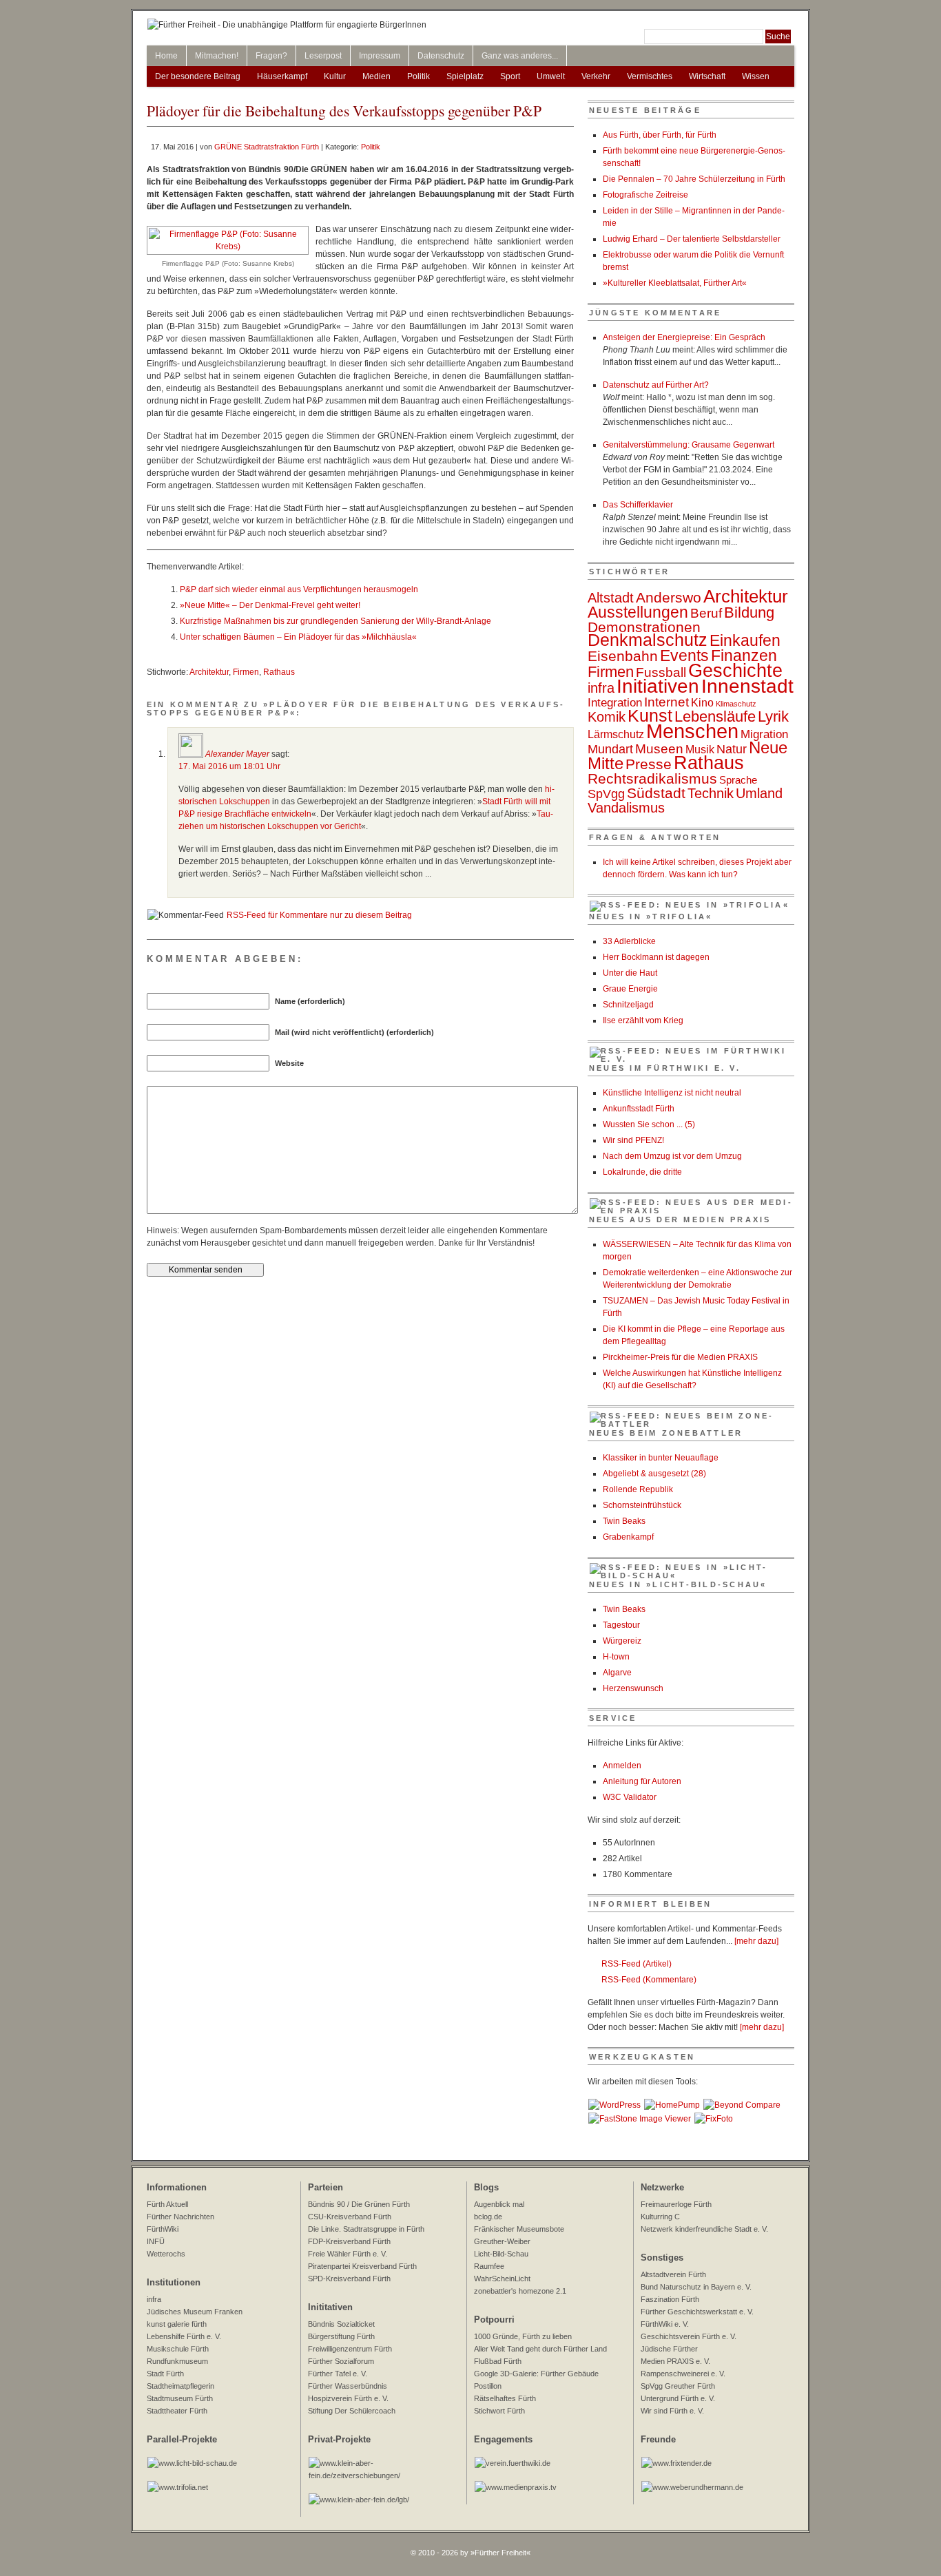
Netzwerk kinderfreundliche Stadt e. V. (704, 2229)
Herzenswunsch (633, 1688)
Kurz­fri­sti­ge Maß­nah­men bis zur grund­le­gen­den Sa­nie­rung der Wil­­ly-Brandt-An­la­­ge (335, 621)
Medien (376, 76)
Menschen (692, 731)
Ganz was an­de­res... (520, 56)
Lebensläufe (715, 716)
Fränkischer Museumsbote (519, 2229)
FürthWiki (163, 2229)
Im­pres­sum (380, 56)
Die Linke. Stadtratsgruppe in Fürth (366, 2229)
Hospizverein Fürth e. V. (348, 2398)
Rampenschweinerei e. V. (683, 2374)
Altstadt (611, 598)
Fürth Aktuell (167, 2204)
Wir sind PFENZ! (633, 1140)
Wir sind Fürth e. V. (672, 2411)
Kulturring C (660, 2217)
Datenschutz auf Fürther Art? (656, 385)
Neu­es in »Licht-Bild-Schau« (678, 1584)
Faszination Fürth (670, 2299)
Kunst (650, 716)
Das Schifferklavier (638, 505)
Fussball (661, 672)
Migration (764, 734)
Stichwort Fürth (499, 2411)
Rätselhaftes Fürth (505, 2398)
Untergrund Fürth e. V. (678, 2398)
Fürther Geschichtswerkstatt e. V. (697, 2312)
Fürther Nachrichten (180, 2217)
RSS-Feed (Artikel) (637, 1964)
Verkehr (596, 76)
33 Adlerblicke (629, 941)
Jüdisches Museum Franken (195, 2312)
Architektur (209, 672)
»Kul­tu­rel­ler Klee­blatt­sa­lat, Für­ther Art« (675, 283)
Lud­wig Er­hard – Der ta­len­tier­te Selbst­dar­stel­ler (692, 239)
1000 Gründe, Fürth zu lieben (523, 2336)
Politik (418, 76)
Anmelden (622, 1766)
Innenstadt (747, 686)
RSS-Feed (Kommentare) (649, 1980)
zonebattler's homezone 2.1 (520, 2291)
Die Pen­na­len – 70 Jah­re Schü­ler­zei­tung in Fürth (694, 179)
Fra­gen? (271, 56)
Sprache (738, 780)
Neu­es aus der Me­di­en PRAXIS (680, 1219)
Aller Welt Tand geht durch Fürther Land (540, 2349)
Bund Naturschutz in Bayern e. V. (696, 2287)
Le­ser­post (323, 56)
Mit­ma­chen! (217, 56)
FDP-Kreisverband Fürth (349, 2241)
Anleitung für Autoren (642, 1781)
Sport (510, 76)
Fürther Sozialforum (341, 2361)
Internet (666, 702)
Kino (702, 703)
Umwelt (551, 76)
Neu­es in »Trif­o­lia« (651, 917)
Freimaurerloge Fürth (676, 2204)
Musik (700, 749)
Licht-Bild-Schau (501, 2254)
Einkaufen (745, 640)
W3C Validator (630, 1797)
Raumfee (489, 2266)
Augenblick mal (499, 2204)
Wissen (756, 76)
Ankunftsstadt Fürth (639, 1109)
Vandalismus (626, 808)
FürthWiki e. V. (665, 2324)
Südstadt (656, 793)
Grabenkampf (628, 1537)
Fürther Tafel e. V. (338, 2374)
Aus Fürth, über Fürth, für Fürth (660, 135)
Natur (732, 749)
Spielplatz (465, 76)
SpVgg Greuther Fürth (678, 2386)
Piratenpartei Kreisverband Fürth (362, 2266)
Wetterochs (166, 2254)
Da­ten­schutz (441, 56)
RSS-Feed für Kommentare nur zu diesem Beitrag (319, 915)
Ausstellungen (638, 612)
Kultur (335, 76)
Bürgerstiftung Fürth (341, 2336)
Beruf (706, 613)
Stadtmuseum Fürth (180, 2398)
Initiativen (658, 686)
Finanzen (744, 656)
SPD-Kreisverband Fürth (349, 2279)
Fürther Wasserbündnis (348, 2386)
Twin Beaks (624, 1521)
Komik (607, 717)
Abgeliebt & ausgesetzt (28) (654, 1474)
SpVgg (606, 794)
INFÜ (156, 2241)
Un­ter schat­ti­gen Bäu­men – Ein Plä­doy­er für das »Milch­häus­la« (298, 637)
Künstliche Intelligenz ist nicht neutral (672, 1093)
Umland (759, 793)
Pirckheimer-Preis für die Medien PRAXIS (680, 1357)
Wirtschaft (707, 76)
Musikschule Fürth (178, 2349)
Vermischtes (650, 76)
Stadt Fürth (165, 2374)
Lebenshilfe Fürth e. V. (184, 2336)
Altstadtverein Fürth (673, 2274)
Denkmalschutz (648, 640)
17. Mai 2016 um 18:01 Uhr (229, 766)
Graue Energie (630, 989)
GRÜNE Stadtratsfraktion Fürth (267, 147)
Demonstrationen (644, 627)
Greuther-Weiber (502, 2241)
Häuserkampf (282, 76)
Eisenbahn (623, 656)
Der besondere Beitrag (198, 76)
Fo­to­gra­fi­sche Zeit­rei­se (645, 195)
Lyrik (773, 716)
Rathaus (279, 672)
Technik (711, 793)
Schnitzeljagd (628, 1005)
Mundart (610, 749)
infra (601, 688)
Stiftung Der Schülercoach (352, 2411)
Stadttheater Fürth (177, 2411)
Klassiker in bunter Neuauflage (661, 1458)
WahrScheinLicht (502, 2279)
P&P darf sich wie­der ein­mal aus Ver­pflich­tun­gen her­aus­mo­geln (299, 589)
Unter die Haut (630, 973)
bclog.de (488, 2217)
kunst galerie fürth (177, 2324)
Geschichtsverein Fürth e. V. (689, 2336)
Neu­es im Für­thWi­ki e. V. (665, 1068)
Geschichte (735, 671)
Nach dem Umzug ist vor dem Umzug (672, 1156)
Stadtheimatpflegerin (180, 2386)
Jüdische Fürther (669, 2349)
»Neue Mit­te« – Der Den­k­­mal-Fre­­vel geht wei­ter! (270, 605)
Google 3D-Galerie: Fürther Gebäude (536, 2374)
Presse (649, 764)
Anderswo (669, 597)
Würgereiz (622, 1641)
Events (684, 656)
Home (166, 56)
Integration (615, 702)
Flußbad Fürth (498, 2361)
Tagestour (621, 1625)
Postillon (488, 2386)
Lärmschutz (616, 734)
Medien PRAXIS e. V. (675, 2361)
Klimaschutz (736, 704)
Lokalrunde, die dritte (642, 1172)
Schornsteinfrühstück (642, 1505)
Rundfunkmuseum (177, 2361)
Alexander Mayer (237, 754)
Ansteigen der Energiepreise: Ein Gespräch (684, 337)
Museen (659, 749)
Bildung (749, 612)
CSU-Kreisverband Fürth (350, 2217)
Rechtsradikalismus (652, 778)
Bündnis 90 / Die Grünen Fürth (359, 2204)
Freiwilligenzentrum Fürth (350, 2349)
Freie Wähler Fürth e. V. (348, 2254)
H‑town (616, 1657)
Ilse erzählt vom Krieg (643, 1020)
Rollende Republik (638, 1489)
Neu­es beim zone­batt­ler (666, 1433)
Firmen (246, 672)
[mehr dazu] (756, 1941)
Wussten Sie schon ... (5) (649, 1124)
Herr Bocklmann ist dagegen (656, 957)
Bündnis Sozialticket (341, 2324)
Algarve (617, 1673)
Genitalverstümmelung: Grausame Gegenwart (689, 445)
